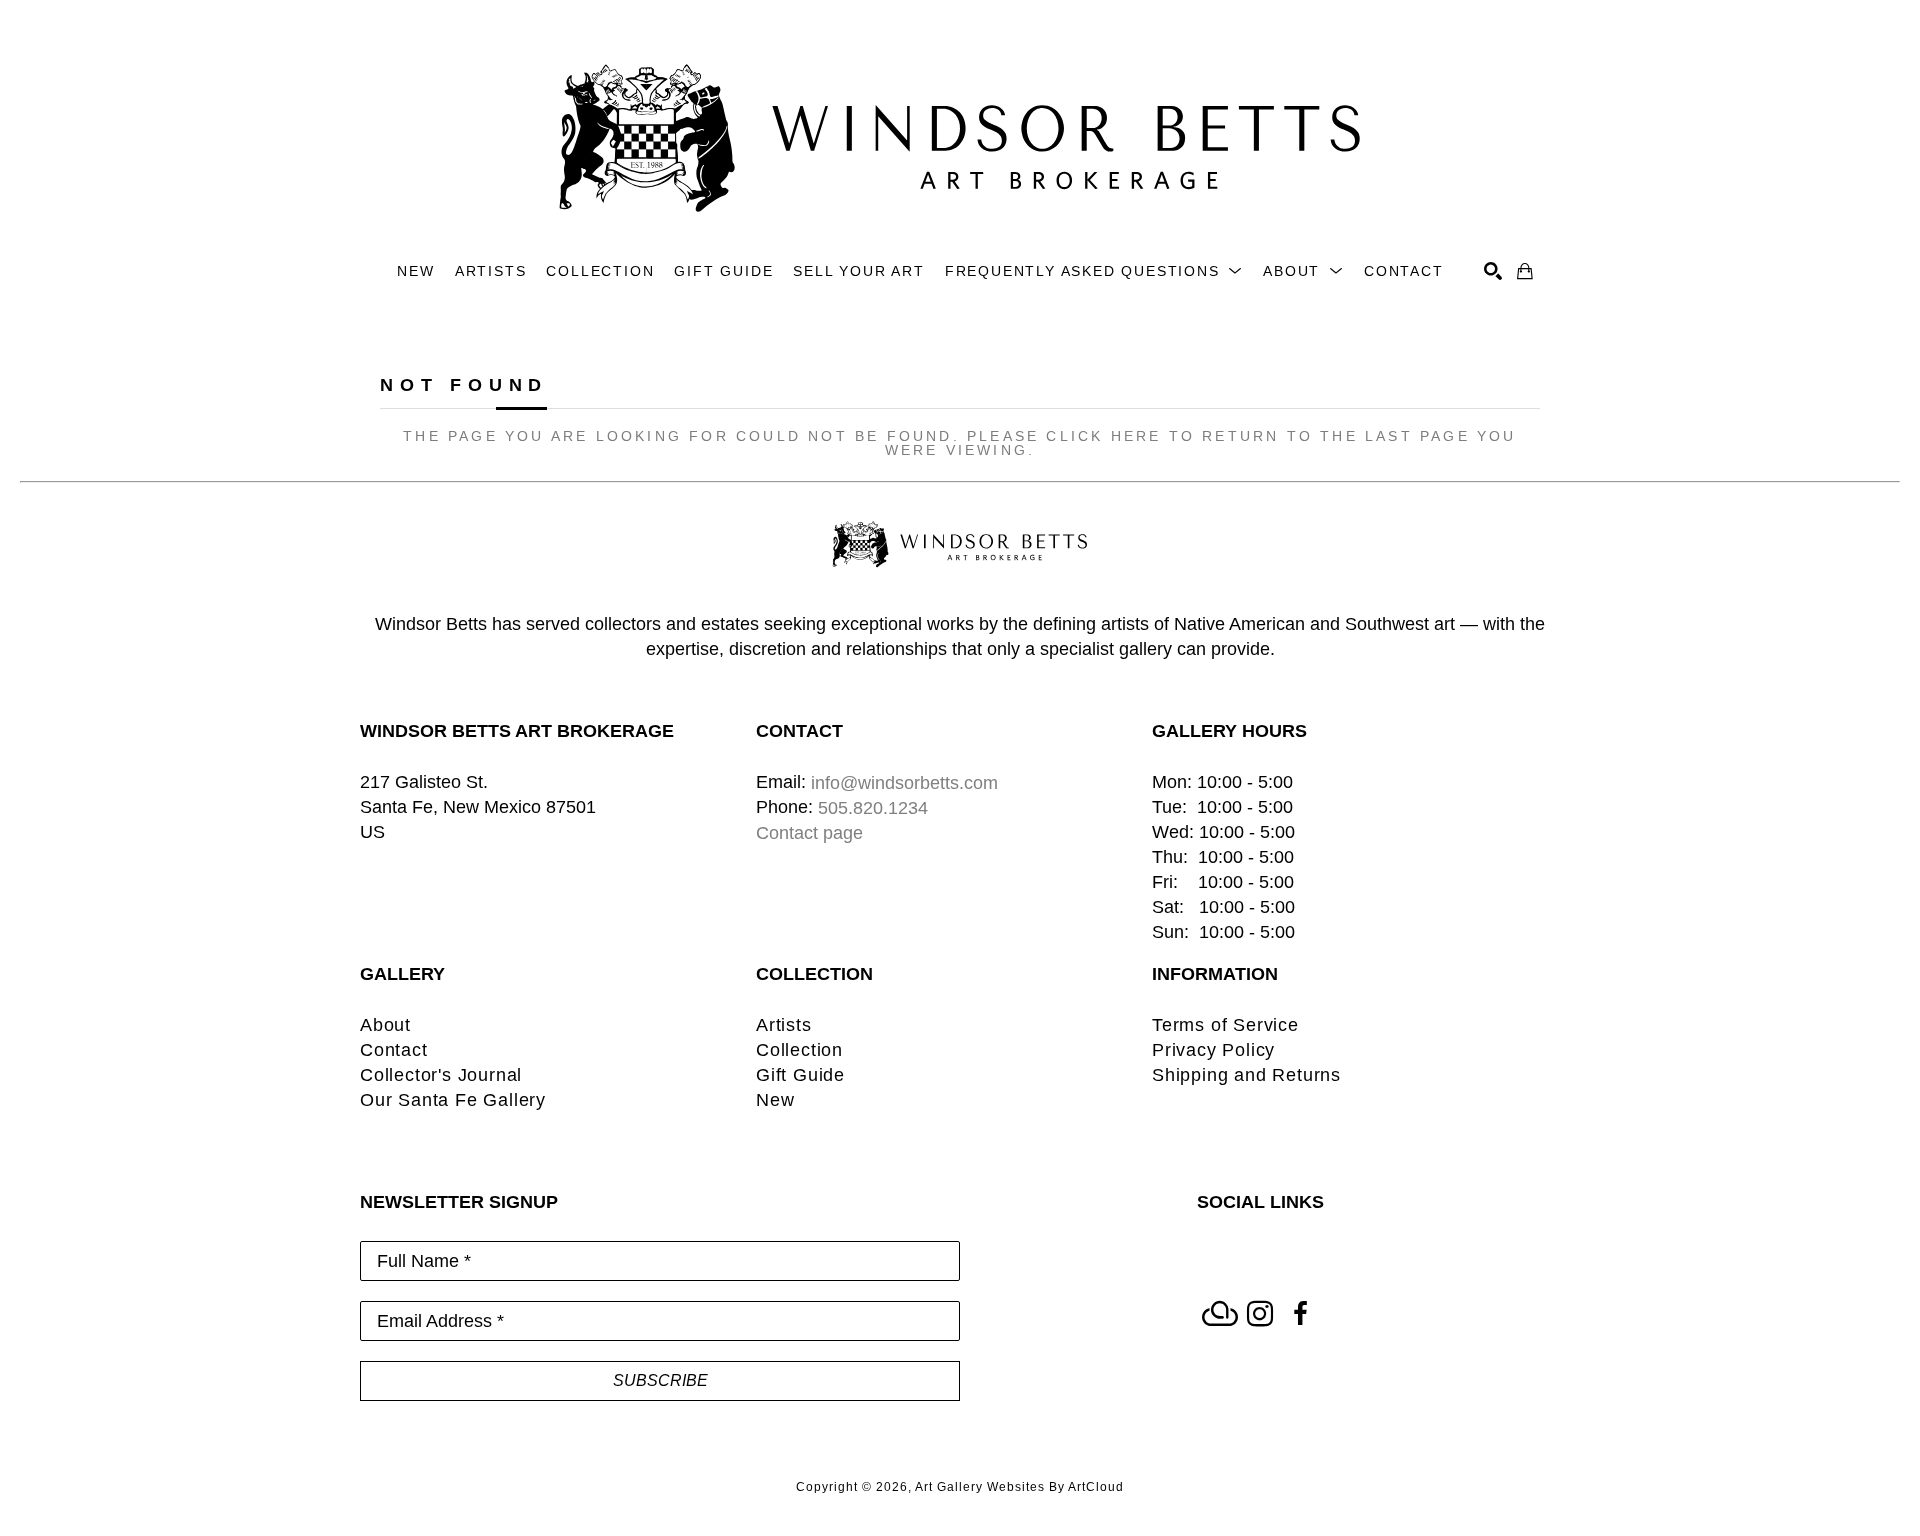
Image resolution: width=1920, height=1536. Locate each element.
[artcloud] (1220, 1314)
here (1136, 436)
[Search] (1493, 271)
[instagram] (1260, 1314)
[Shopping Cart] (1525, 271)
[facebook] (1300, 1314)
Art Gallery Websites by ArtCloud (1019, 1487)
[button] (1094, 271)
